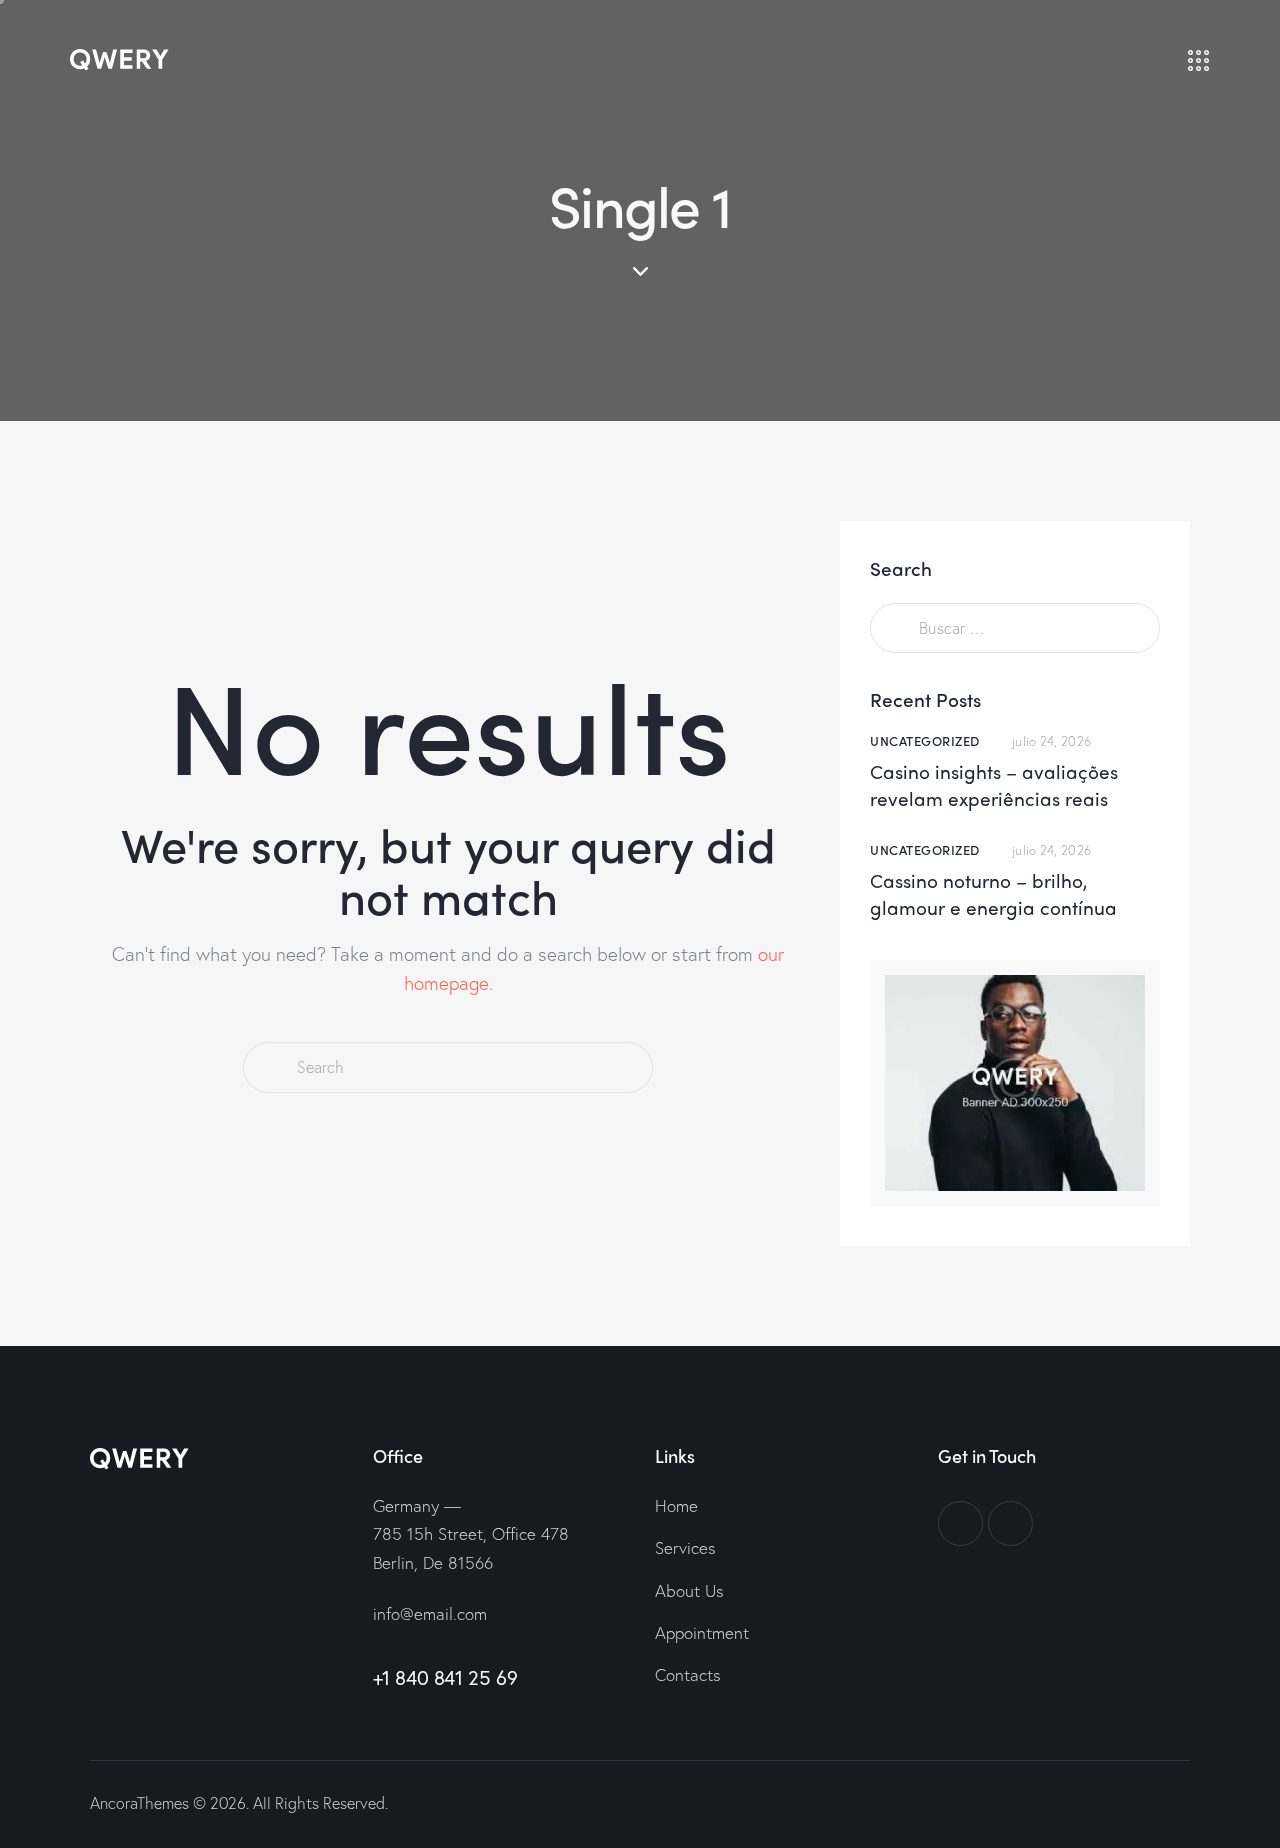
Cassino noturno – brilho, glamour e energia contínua (993, 894)
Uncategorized (925, 740)
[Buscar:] (1015, 627)
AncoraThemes (139, 1802)
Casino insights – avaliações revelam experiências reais (994, 785)
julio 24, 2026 (1051, 741)
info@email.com (430, 1613)
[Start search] (269, 1067)
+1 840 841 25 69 (445, 1677)
